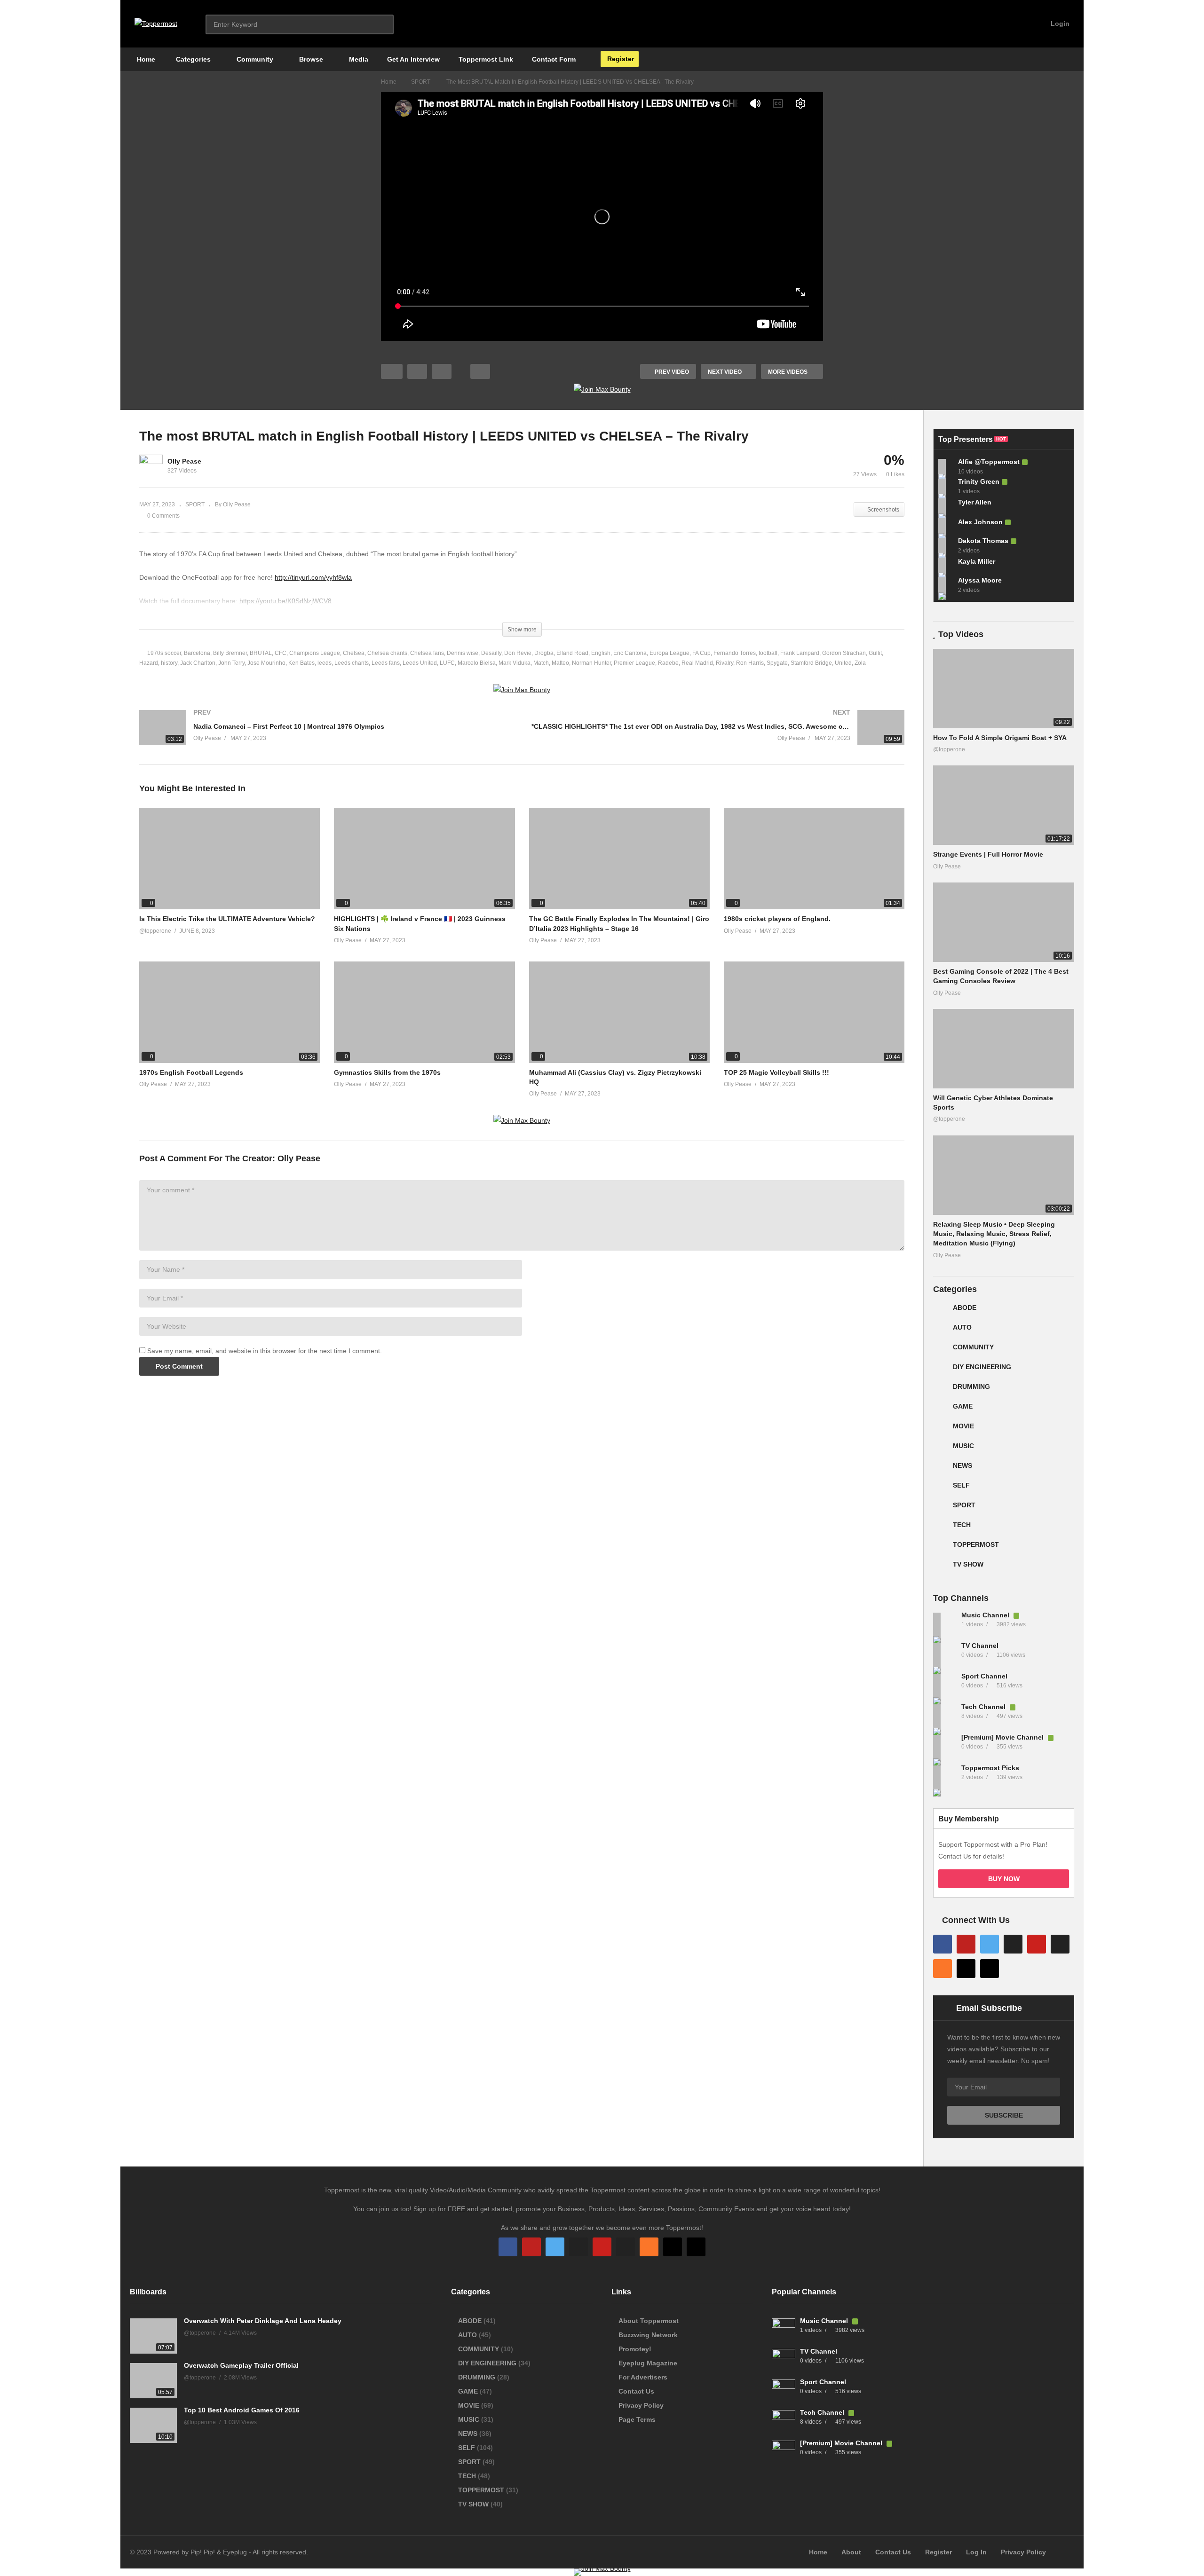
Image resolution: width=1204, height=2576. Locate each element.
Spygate (777, 663)
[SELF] (941, 1489)
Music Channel (986, 1615)
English (601, 653)
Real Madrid (697, 663)
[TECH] (941, 1528)
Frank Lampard (800, 653)
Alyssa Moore (980, 580)
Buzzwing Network (648, 2335)
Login (1059, 24)
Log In (976, 2552)
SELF (961, 1485)
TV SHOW (968, 1564)
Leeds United (420, 663)
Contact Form (554, 59)
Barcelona (197, 653)
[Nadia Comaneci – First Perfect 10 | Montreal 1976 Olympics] (326, 737)
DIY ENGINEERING (982, 1367)
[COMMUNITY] (941, 1351)
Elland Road (572, 653)
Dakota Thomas (983, 541)
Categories (192, 59)
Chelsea (354, 653)
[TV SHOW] (941, 1568)
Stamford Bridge (811, 663)
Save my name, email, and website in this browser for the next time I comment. (265, 1351)
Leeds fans (386, 663)
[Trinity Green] (946, 486)
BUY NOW (1004, 1879)
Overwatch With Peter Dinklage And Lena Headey (263, 2321)
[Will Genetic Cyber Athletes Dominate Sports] (1004, 1049)
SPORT (195, 504)
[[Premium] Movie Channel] (945, 1747)
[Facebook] (943, 1944)
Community (254, 59)
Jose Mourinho (266, 663)
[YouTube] (966, 1944)
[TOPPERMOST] (941, 1548)
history (169, 663)
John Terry (231, 663)
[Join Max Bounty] (602, 389)
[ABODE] (941, 1311)
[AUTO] (941, 1331)
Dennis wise (463, 653)
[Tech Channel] (945, 1716)
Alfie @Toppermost (989, 462)
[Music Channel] (945, 1624)
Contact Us (636, 2391)
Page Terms (637, 2419)
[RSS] (943, 1969)
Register (620, 59)
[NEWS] (941, 1469)
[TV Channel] (945, 1655)
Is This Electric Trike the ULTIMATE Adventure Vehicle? (227, 919)
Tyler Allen (975, 502)
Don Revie (518, 653)
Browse (310, 59)
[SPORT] (941, 1509)
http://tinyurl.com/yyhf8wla (313, 577)
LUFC (447, 663)
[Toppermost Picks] (945, 1777)
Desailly (491, 653)
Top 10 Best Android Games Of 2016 (242, 2410)
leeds (325, 663)
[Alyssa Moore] (946, 585)
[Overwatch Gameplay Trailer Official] (153, 2381)
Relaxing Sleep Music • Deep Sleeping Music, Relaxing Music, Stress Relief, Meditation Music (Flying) (994, 1234)
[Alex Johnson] (946, 526)
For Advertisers (643, 2377)
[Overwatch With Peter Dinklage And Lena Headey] (153, 2336)
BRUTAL (261, 653)
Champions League (315, 653)
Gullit (875, 653)
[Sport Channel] (945, 1686)
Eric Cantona (630, 653)
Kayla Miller (977, 561)
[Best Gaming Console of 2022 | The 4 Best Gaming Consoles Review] (1004, 922)
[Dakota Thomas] (946, 545)
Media (358, 59)
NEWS (962, 1465)
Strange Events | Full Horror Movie (988, 854)
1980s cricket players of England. (777, 919)
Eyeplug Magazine (648, 2363)
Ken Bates (301, 663)
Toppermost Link (486, 59)
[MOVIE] (941, 1430)
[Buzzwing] (966, 1969)
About (851, 2552)
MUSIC (963, 1446)
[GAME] (941, 1410)
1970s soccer (164, 653)
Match (541, 663)
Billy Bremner (230, 653)
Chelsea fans (427, 653)
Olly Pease (184, 461)
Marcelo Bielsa (477, 663)
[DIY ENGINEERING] (941, 1371)
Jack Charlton (198, 663)
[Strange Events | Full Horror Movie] (1004, 805)
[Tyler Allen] (946, 506)
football (768, 653)
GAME (963, 1406)
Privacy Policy (641, 2405)
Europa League (669, 653)
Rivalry (725, 663)
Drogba (544, 653)
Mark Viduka (515, 663)
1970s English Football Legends (191, 1072)
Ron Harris (750, 663)
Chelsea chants (387, 653)
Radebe (668, 663)
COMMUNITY (973, 1347)
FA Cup (701, 653)
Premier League (634, 663)
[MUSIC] (941, 1449)
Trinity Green (979, 481)
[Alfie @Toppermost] (946, 466)
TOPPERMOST (976, 1544)
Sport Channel (984, 1676)
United (843, 663)
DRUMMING (971, 1386)
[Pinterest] (1037, 1944)
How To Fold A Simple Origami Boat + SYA (1000, 738)
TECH (962, 1525)
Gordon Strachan (844, 653)
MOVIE (963, 1426)
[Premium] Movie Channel (1003, 1737)
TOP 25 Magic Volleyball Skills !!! (776, 1072)
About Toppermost (649, 2321)
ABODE (965, 1308)
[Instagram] (1013, 1944)
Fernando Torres (735, 653)
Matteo (560, 663)
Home (145, 59)
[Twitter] (990, 1944)
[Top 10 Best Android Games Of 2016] (153, 2425)
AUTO (962, 1327)
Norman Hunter (591, 663)
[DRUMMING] (941, 1390)
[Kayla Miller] (946, 565)
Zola (860, 663)
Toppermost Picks (990, 1768)
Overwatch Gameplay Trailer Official (241, 2365)
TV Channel (980, 1646)
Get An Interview (413, 59)
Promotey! (635, 2349)
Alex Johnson (980, 522)
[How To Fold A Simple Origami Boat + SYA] (1004, 689)
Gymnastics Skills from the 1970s (387, 1072)
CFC (281, 653)
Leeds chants (352, 663)
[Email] (1060, 1944)
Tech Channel (984, 1707)
